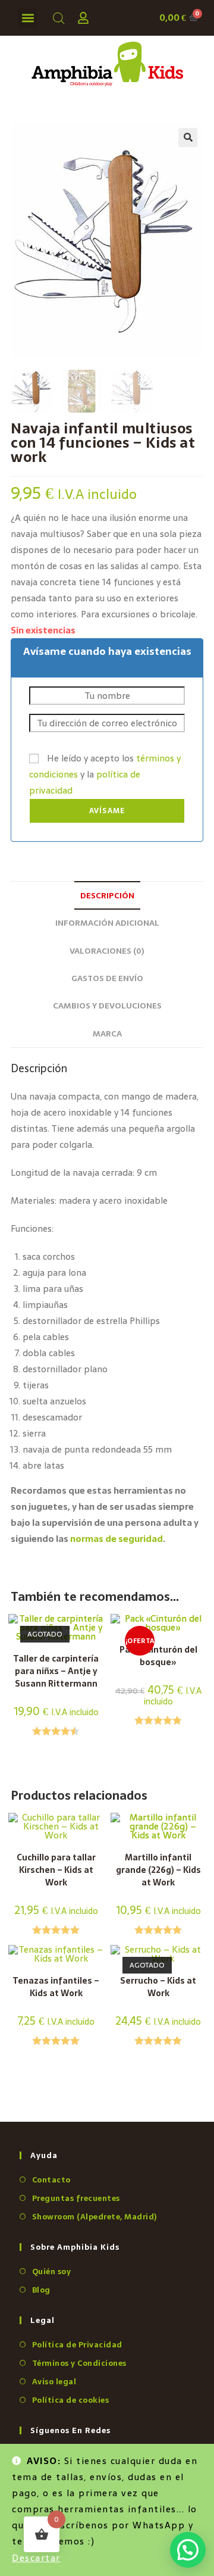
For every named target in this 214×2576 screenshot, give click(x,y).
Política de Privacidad (77, 2345)
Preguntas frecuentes (76, 2198)
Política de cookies (70, 2400)
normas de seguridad (117, 1539)
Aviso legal (54, 2382)
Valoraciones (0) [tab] (107, 951)
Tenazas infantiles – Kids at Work (56, 1987)
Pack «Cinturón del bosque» (158, 1656)
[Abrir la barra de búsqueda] (59, 18)
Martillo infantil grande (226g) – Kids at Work (158, 1870)
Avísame (107, 811)
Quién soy (51, 2271)
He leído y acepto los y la (105, 774)
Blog (41, 2290)
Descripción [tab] (107, 895)
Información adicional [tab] (107, 923)
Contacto (51, 2180)
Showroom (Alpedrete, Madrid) (95, 2217)
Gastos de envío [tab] (107, 978)
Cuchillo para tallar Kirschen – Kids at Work (56, 1870)
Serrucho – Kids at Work (158, 1987)
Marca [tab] (107, 1033)
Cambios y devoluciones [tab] (107, 1006)
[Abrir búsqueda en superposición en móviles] (56, 18)
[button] (28, 18)
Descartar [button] (36, 2558)
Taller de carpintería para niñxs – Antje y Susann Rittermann (56, 1671)
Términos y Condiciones (79, 2363)
